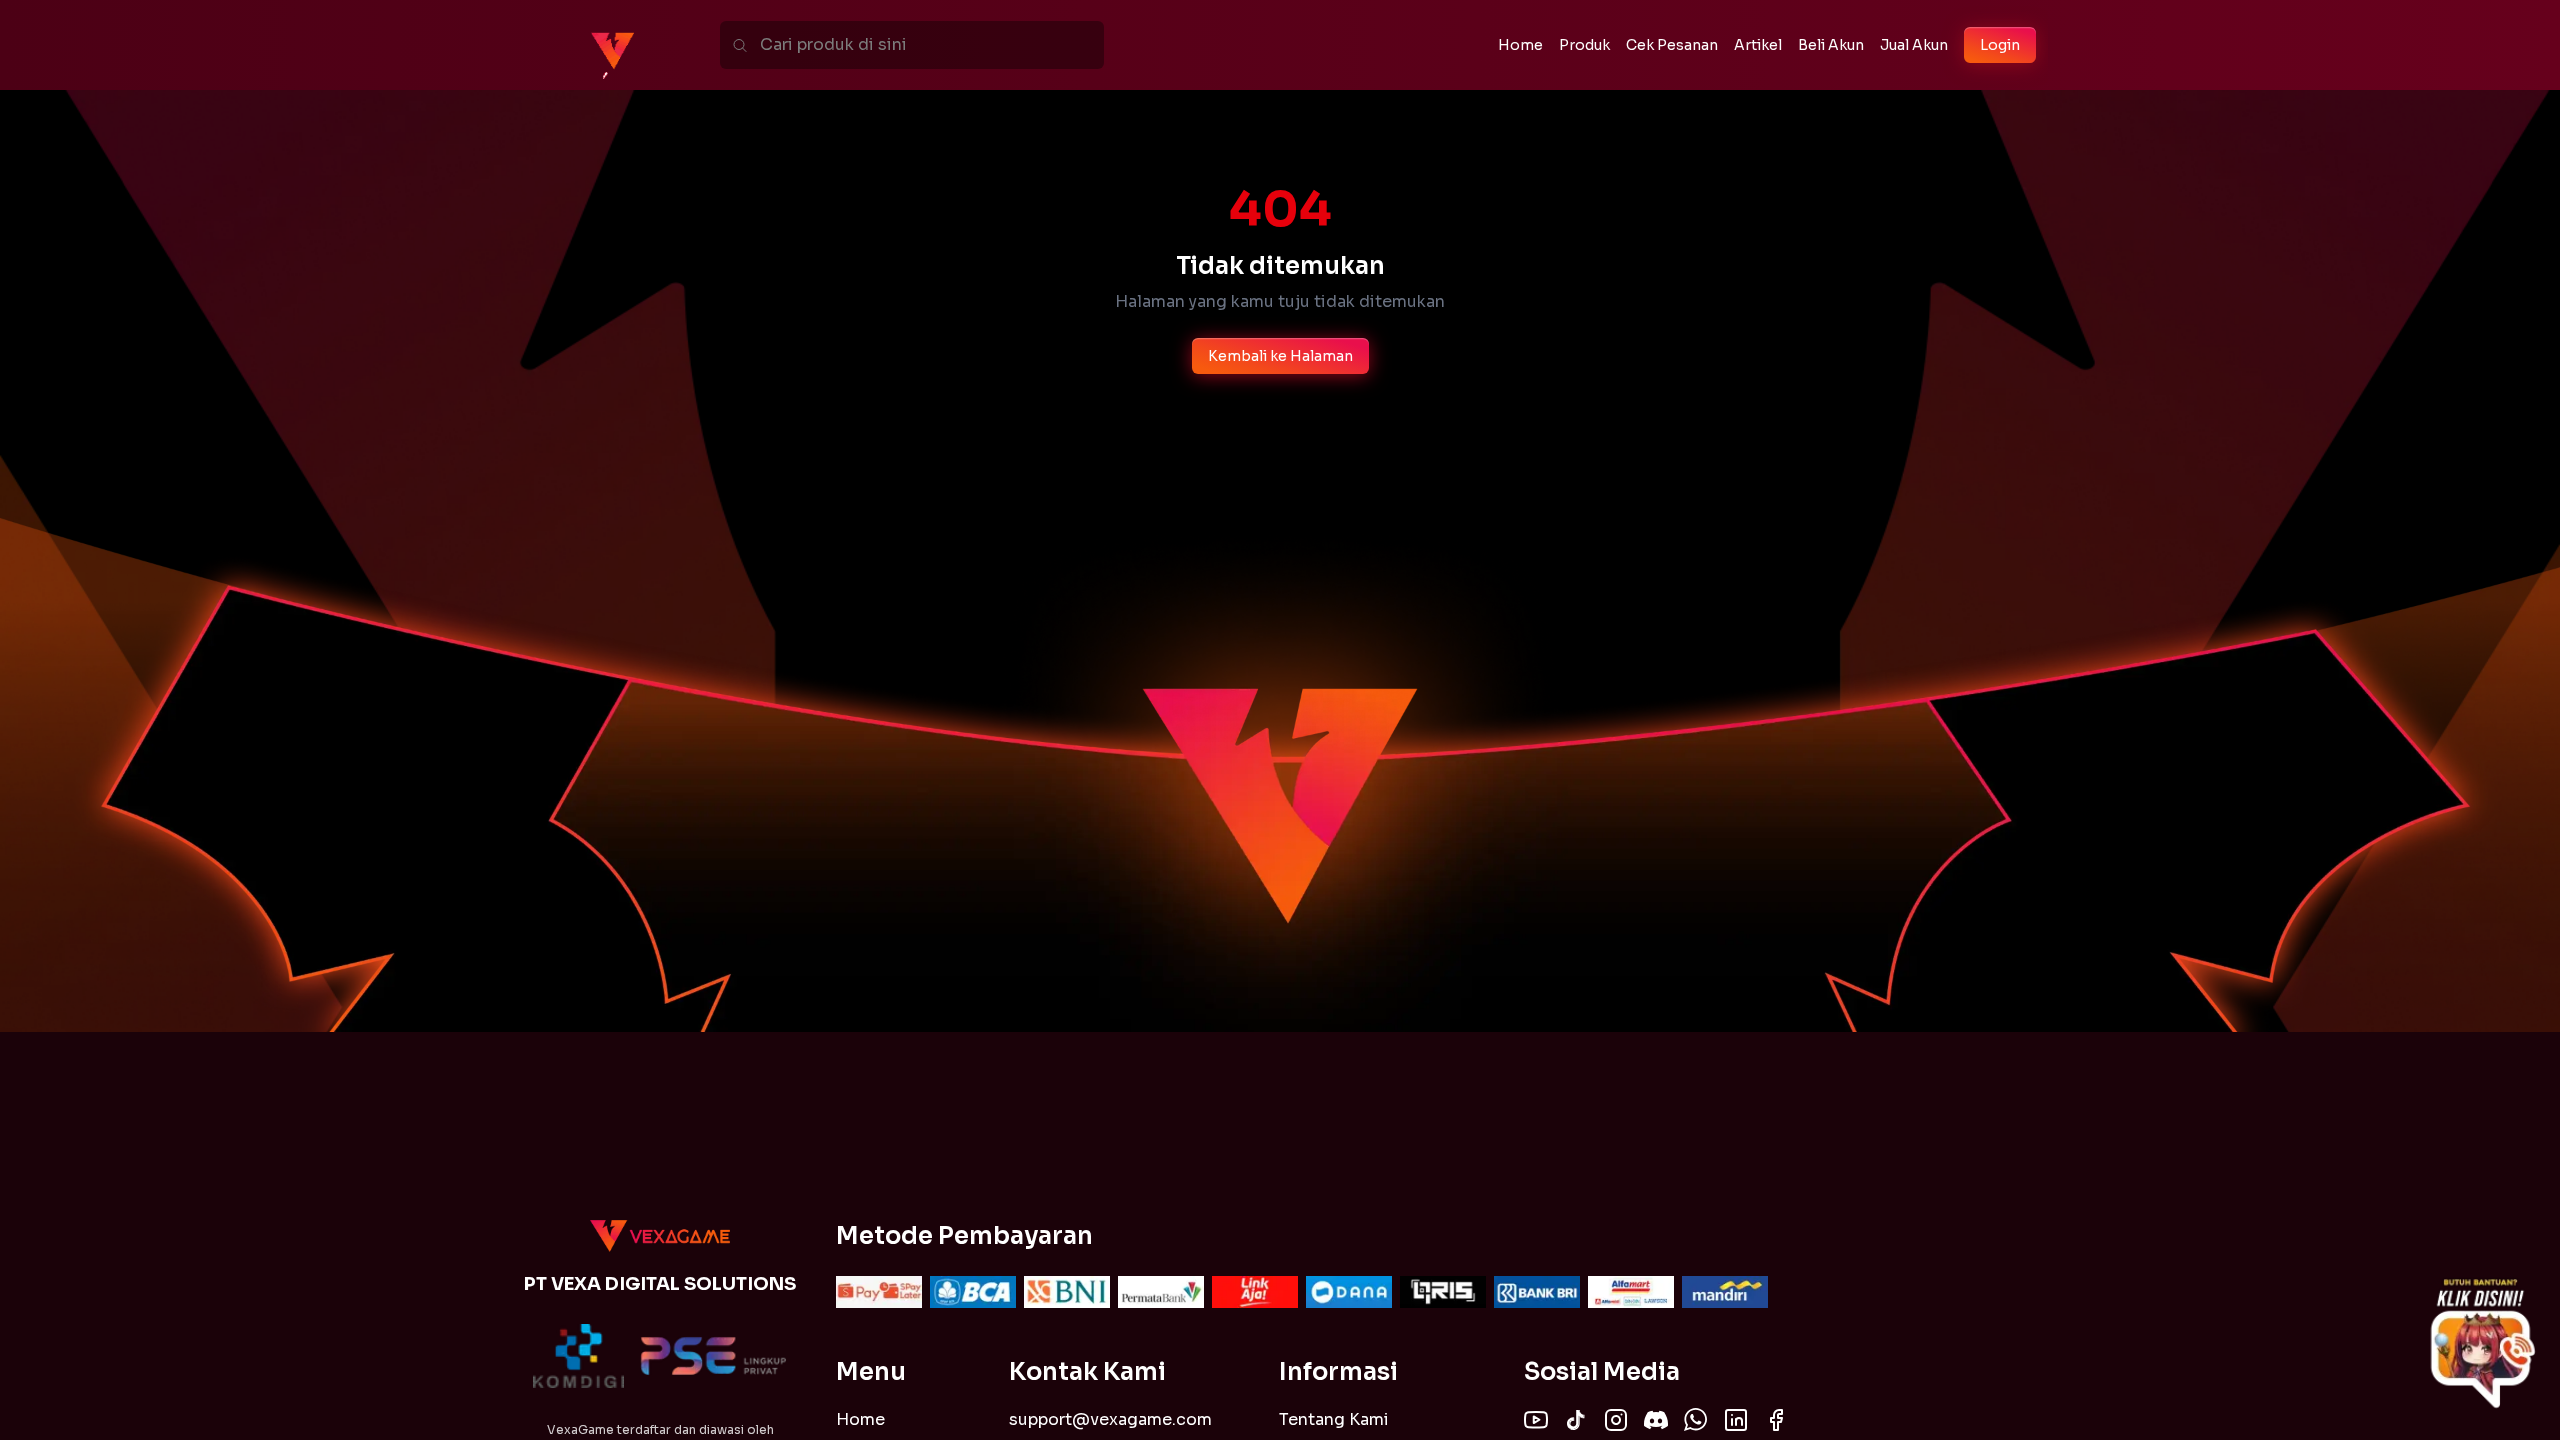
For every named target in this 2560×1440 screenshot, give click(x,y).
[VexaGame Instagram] (1616, 1420)
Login (2000, 45)
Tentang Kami (1334, 1419)
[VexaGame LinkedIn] (1736, 1420)
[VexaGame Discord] (1656, 1420)
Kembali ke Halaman (1280, 356)
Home (860, 1419)
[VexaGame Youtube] (1536, 1420)
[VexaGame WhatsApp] (1696, 1420)
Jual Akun (1914, 45)
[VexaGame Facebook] (1776, 1420)
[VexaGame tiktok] (1576, 1420)
